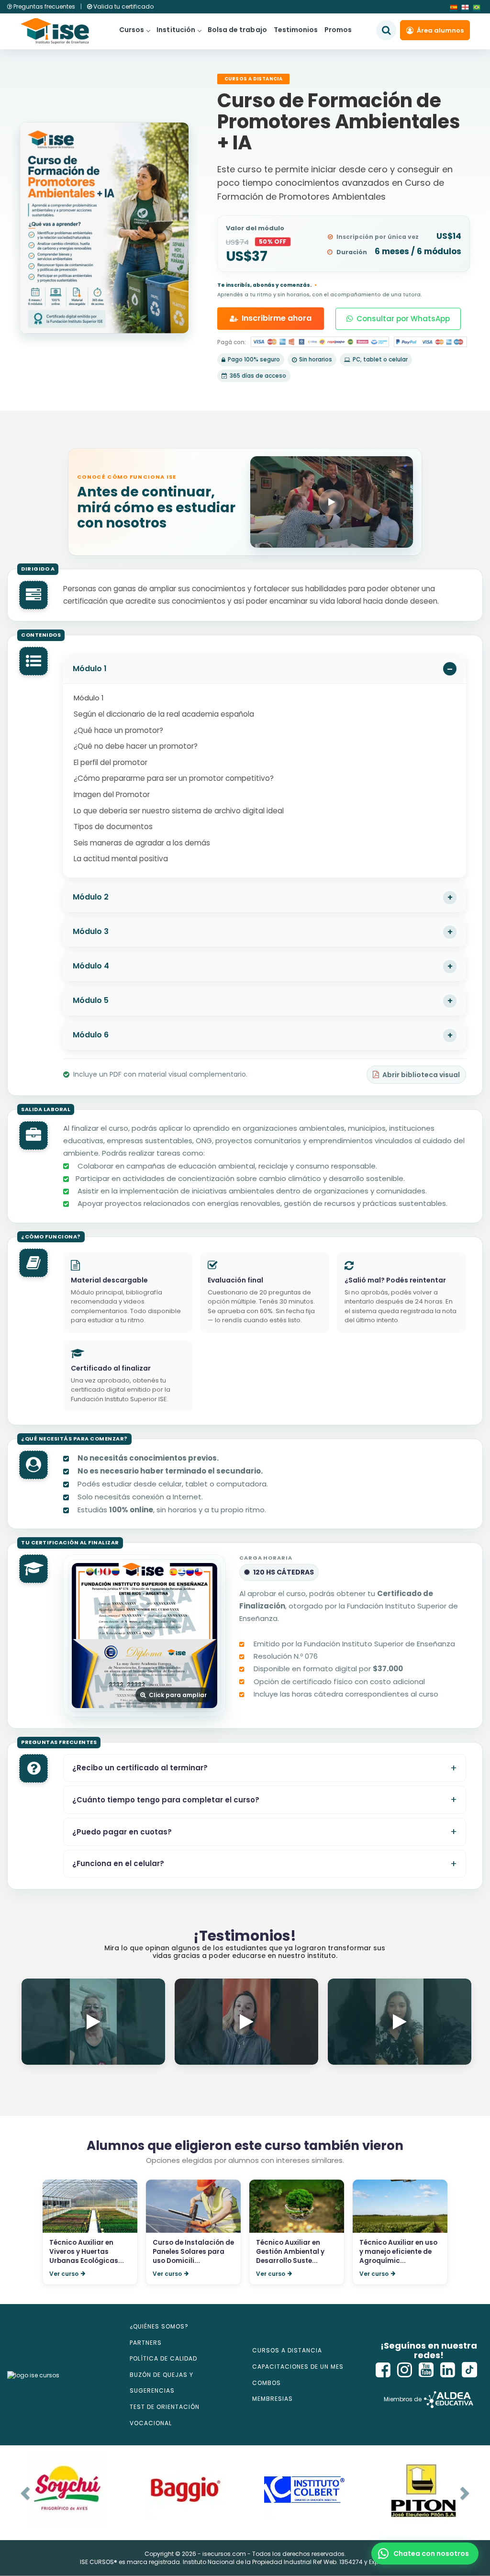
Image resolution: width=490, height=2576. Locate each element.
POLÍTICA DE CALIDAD (163, 2358)
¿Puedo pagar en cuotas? (122, 1832)
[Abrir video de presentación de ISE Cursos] (332, 502)
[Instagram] (405, 2370)
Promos (338, 30)
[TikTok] (469, 2370)
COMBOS (267, 2383)
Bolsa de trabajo (237, 30)
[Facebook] (383, 2370)
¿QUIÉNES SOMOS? (159, 2326)
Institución (176, 30)
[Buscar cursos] (386, 30)
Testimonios (296, 30)
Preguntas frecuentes (44, 6)
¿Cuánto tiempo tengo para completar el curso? (166, 1800)
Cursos (132, 30)
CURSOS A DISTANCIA (287, 2350)
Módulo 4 (91, 966)
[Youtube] (426, 2370)
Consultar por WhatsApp (403, 319)
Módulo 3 (91, 931)
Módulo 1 (90, 669)
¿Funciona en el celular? (118, 1863)
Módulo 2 (91, 897)
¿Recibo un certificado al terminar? (140, 1768)
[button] (425, 2554)
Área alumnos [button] (440, 30)
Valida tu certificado (123, 6)
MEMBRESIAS (273, 2399)
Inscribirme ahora (277, 318)
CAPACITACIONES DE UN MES (298, 2367)
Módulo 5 (91, 1000)
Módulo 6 (91, 1035)
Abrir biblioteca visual (421, 1075)
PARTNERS (146, 2343)
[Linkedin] (448, 2370)
